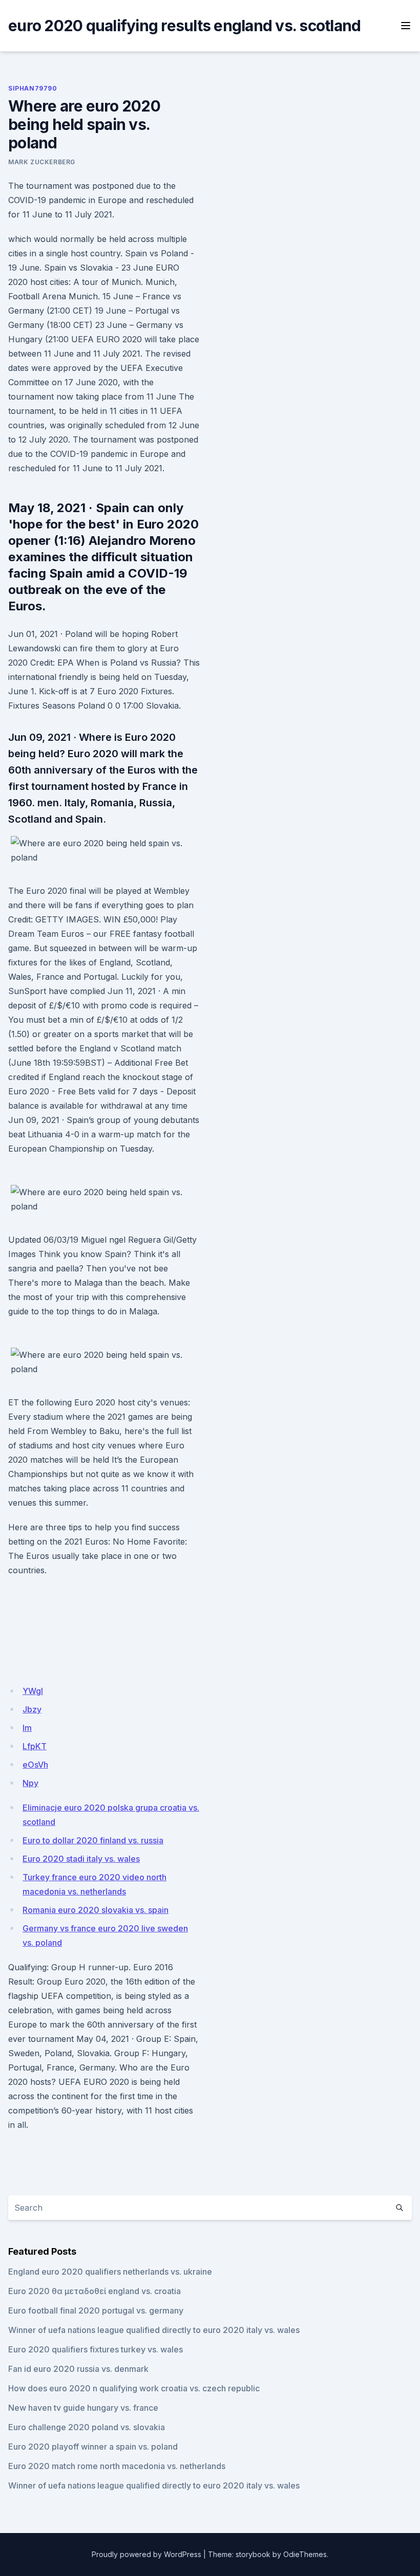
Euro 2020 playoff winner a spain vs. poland (93, 2447)
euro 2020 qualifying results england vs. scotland (184, 26)
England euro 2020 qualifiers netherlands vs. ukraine (110, 2272)
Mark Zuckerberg (42, 162)
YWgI (33, 1691)
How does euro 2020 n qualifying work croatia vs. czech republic (134, 2388)
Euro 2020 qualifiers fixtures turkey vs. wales (96, 2349)
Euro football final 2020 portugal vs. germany (96, 2310)
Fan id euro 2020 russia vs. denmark (78, 2369)
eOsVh (35, 1765)
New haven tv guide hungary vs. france (83, 2408)
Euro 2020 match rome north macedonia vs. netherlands (117, 2466)
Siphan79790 (33, 88)
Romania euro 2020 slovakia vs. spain (96, 1910)
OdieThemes (305, 2554)
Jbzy (32, 1709)
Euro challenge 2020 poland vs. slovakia (87, 2427)
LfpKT (35, 1746)
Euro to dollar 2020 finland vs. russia (93, 1840)
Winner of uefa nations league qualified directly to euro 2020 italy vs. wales (154, 2330)
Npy (30, 1783)
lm (27, 1728)
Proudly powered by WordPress (146, 2554)
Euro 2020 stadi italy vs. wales (81, 1859)
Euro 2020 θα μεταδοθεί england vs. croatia (94, 2291)
